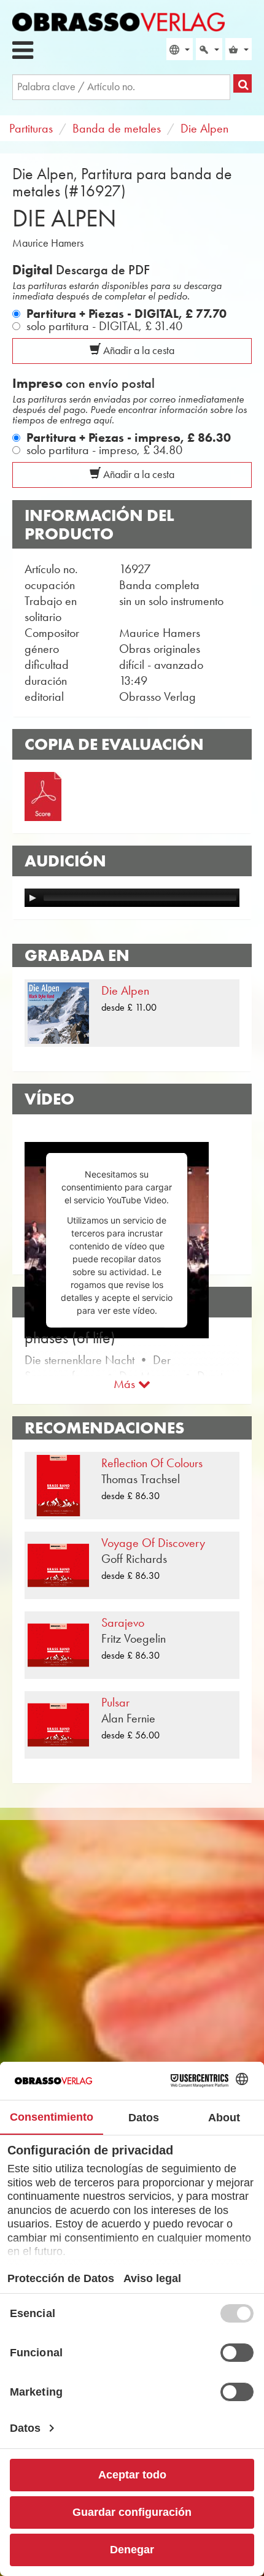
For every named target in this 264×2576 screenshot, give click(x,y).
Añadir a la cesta (138, 350)
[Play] (33, 898)
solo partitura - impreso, (104, 450)
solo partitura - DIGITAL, (104, 326)
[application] (132, 898)
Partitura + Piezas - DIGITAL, (126, 314)
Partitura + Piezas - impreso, (129, 438)
